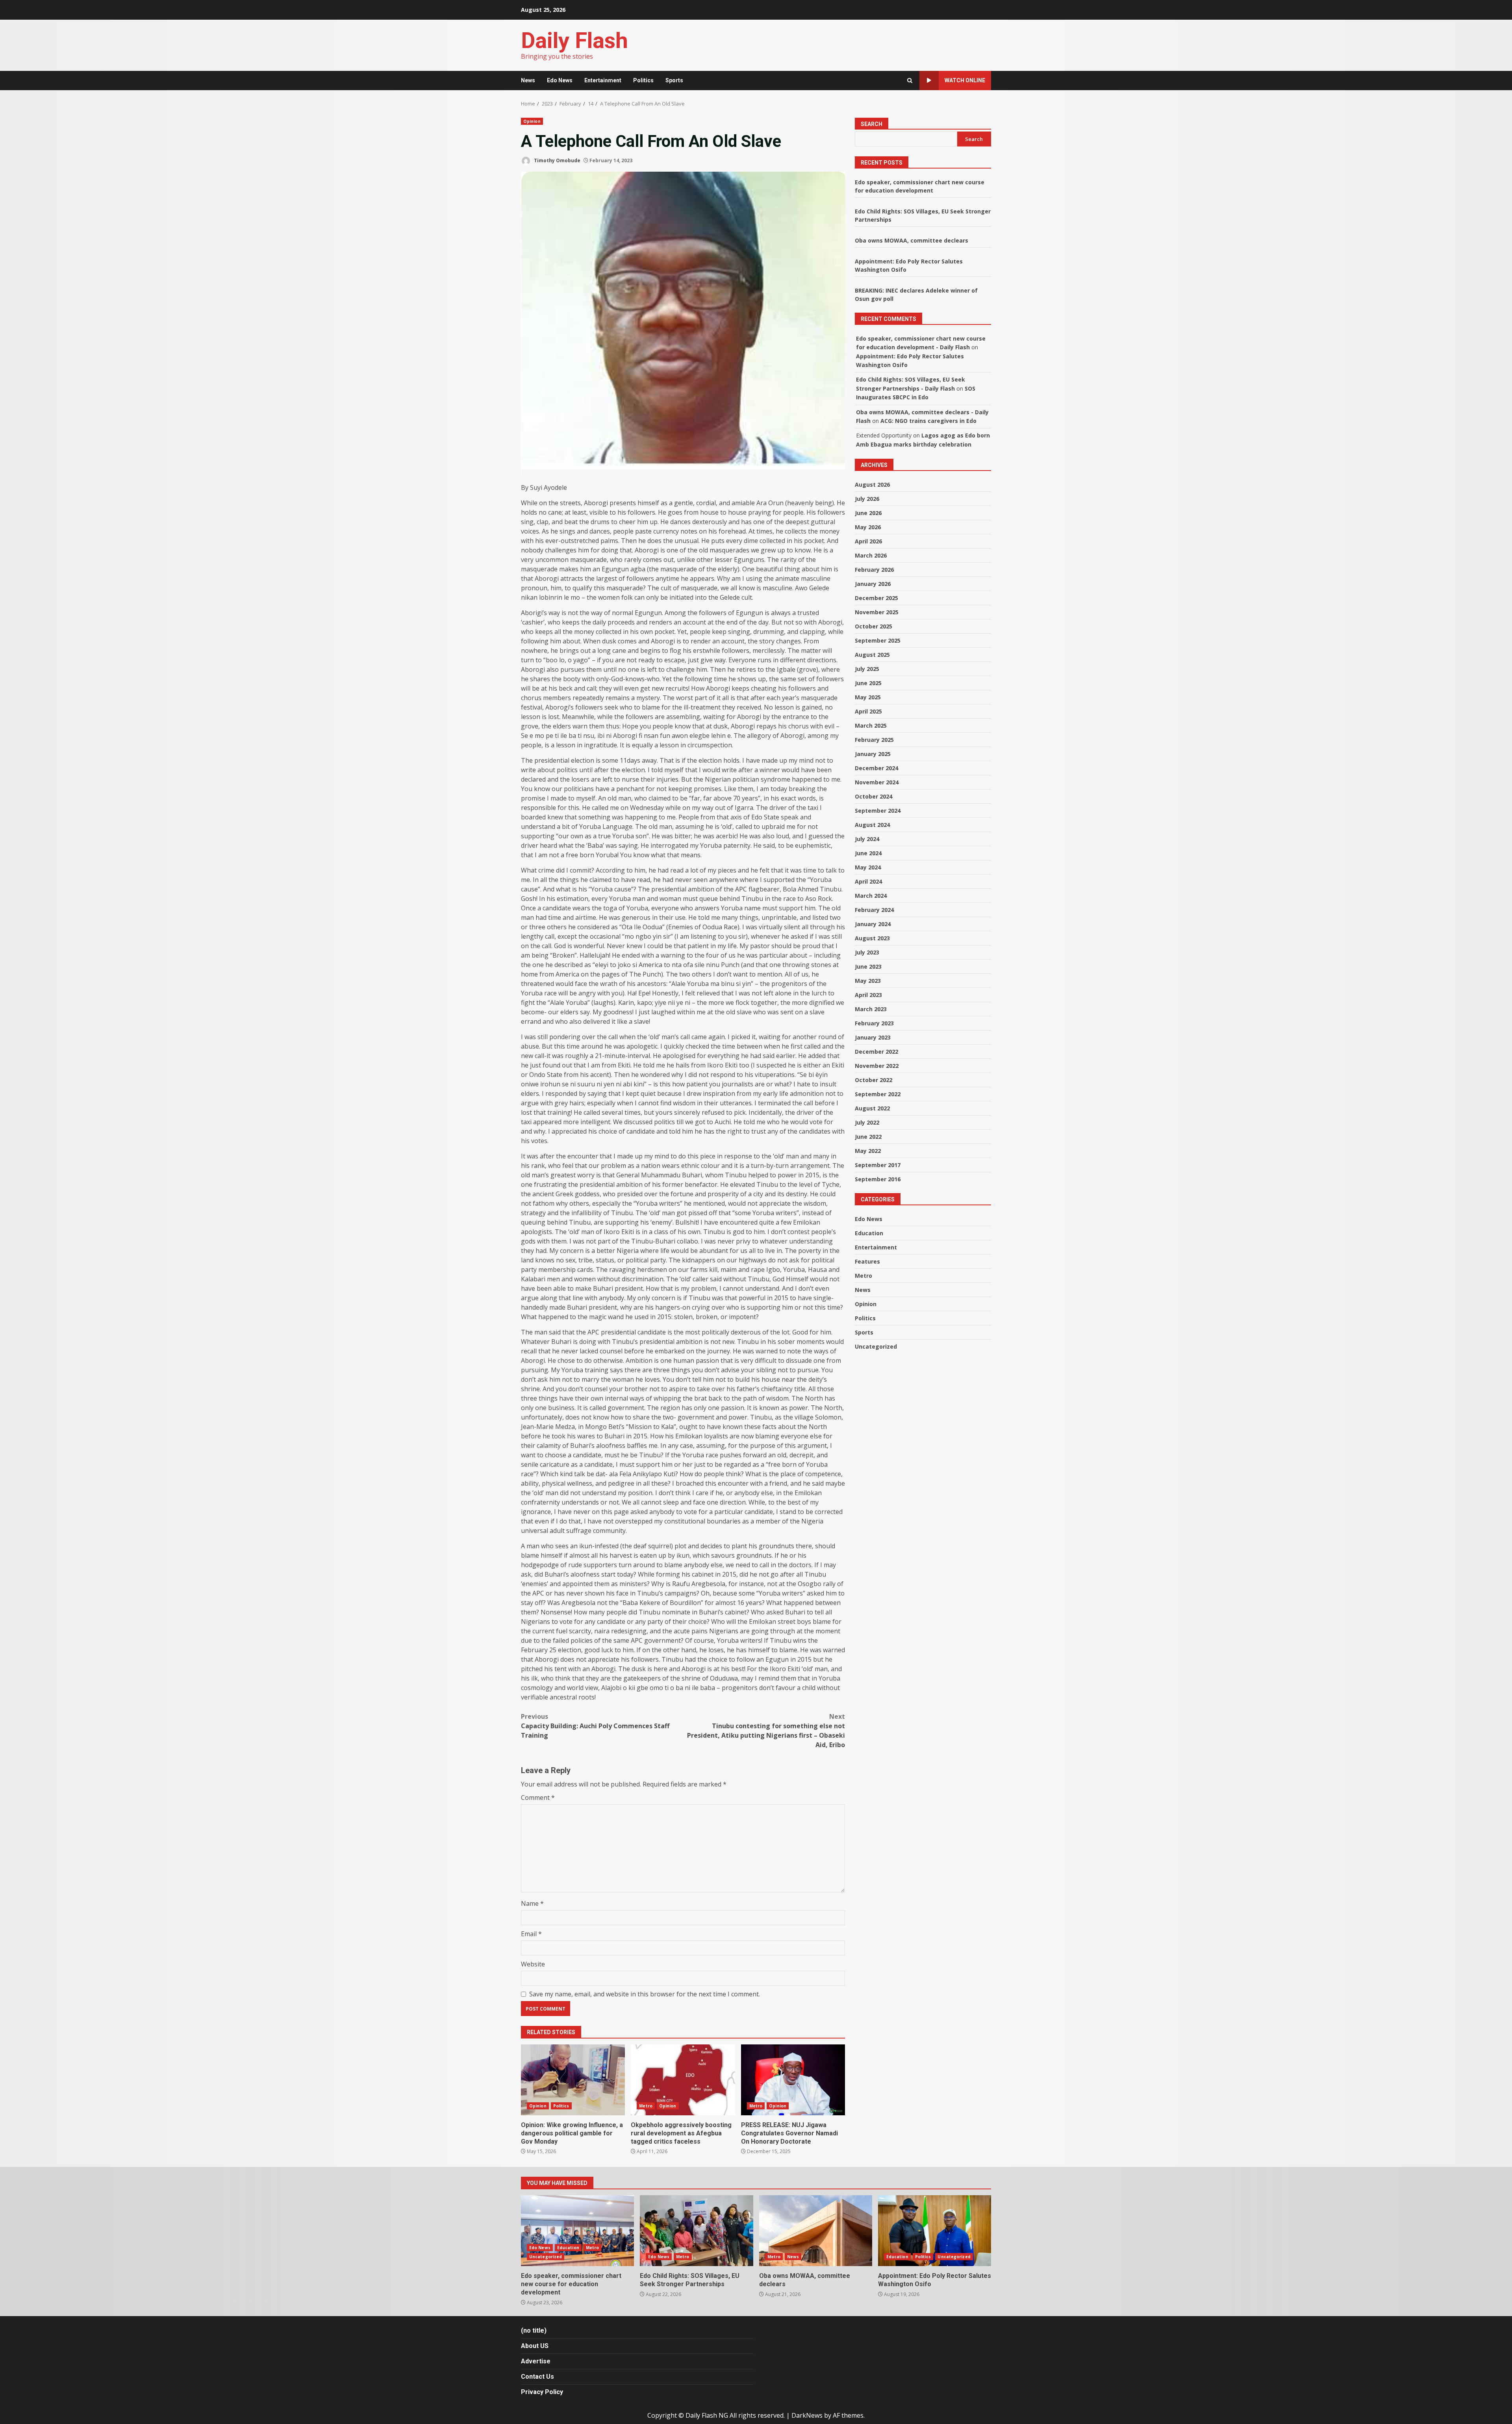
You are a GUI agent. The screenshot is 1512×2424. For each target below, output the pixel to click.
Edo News (560, 80)
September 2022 (878, 1094)
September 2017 (878, 1165)
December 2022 (876, 1052)
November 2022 (877, 1066)
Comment (538, 1798)
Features (867, 1261)
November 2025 (877, 612)
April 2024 (868, 881)
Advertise (536, 2361)
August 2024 (872, 825)
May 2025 (868, 697)
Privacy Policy (542, 2392)
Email (531, 1934)
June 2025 (868, 683)
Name (532, 1903)
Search (872, 124)
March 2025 (871, 726)
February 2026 (874, 570)
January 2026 (873, 584)
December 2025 (876, 598)
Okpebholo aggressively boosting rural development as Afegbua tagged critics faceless (683, 2080)
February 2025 (874, 740)
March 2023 (871, 1009)
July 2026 (867, 499)
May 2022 (868, 1151)
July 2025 (867, 669)
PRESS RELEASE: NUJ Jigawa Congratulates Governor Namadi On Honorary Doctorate (793, 2080)
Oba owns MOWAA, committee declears (912, 240)
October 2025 (874, 626)
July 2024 (867, 839)
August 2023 (872, 938)
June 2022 (868, 1137)
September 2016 (878, 1179)
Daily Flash (574, 41)
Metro (646, 2106)
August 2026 (872, 485)
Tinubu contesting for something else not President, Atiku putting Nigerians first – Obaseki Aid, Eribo (766, 1731)
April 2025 (868, 711)
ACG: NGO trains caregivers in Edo (928, 421)
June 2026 (868, 513)
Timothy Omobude (557, 160)
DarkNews (807, 2415)
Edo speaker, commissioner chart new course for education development (577, 2231)
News (528, 80)
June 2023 (868, 966)
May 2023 (868, 981)
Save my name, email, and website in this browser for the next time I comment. (645, 1994)
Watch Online (965, 80)
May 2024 (868, 867)
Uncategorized (876, 1346)
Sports (674, 80)
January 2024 (873, 924)
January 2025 (873, 754)
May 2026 (868, 527)
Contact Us (537, 2377)
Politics (643, 80)
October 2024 (874, 796)
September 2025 (878, 640)
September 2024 (878, 811)
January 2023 (873, 1037)
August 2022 (872, 1108)
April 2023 (868, 995)
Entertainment (603, 80)
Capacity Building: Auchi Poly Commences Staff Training (595, 1726)
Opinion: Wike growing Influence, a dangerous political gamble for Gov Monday (573, 2080)
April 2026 (868, 541)
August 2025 (872, 655)
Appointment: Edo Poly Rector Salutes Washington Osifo (935, 2231)
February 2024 (874, 910)
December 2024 (876, 768)
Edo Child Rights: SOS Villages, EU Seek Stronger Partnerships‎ (696, 2231)
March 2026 (871, 555)
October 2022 (874, 1080)
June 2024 (868, 853)
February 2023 (874, 1023)
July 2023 (867, 952)
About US (535, 2346)
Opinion (532, 121)
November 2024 (877, 782)
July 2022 (867, 1122)
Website (533, 1964)
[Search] (910, 81)
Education (869, 1233)
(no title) (534, 2330)
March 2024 (871, 896)
